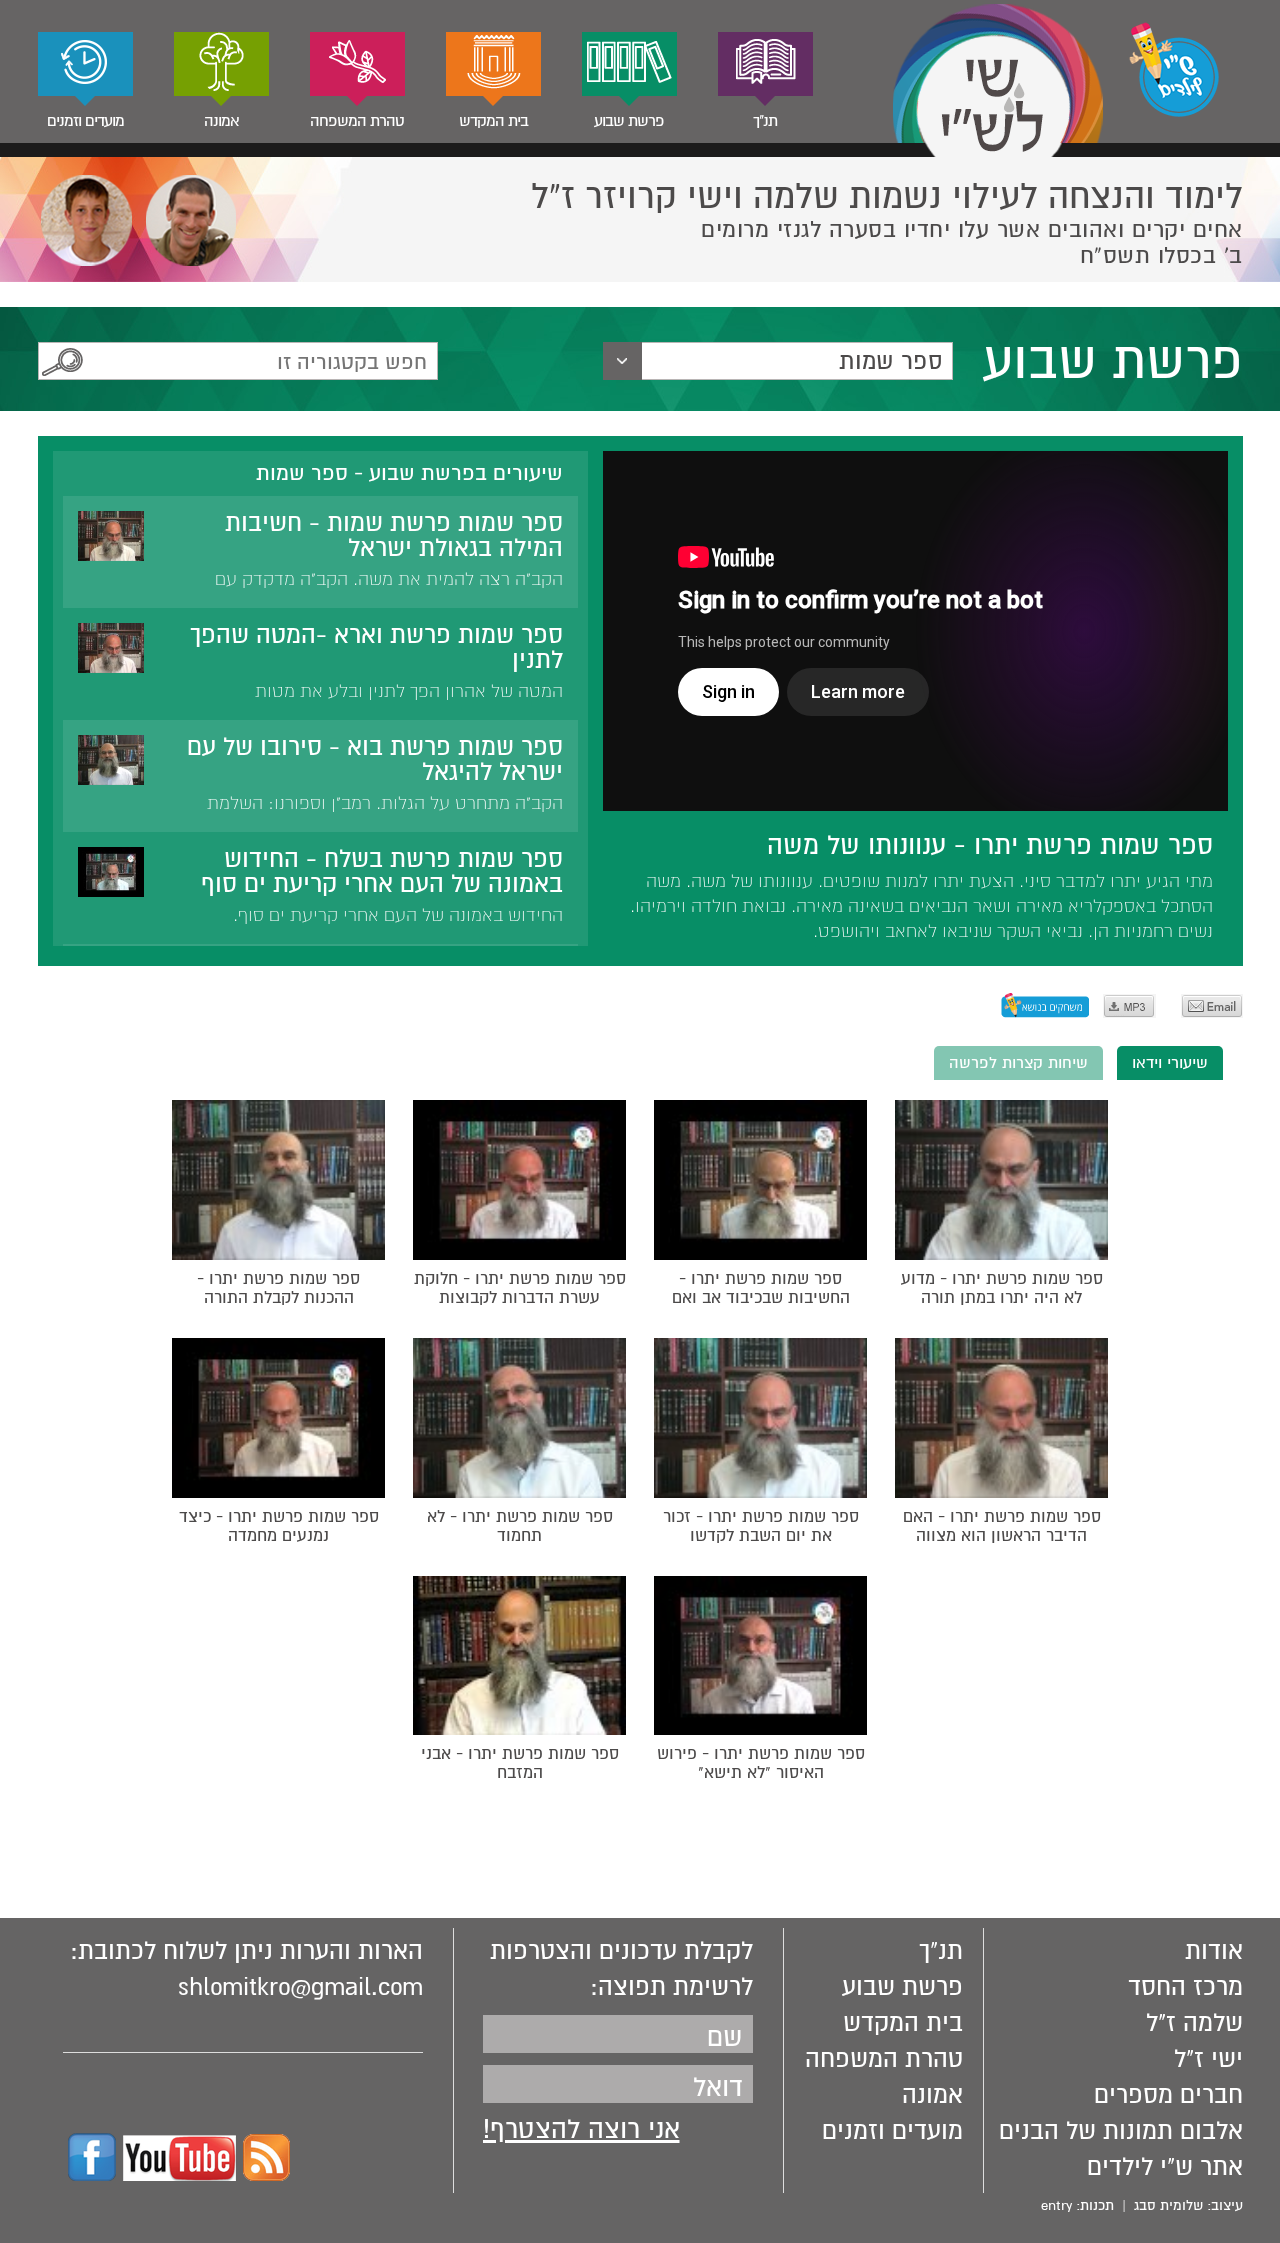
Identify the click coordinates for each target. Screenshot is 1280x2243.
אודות (1214, 1951)
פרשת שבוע (629, 121)
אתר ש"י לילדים (1165, 2167)
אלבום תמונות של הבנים (1121, 2131)
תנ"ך (765, 121)
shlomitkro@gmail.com (300, 1987)
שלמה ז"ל (1194, 2023)
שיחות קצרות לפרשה (1018, 1063)
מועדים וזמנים (85, 121)
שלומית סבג (1168, 2205)
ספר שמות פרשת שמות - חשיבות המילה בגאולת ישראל (394, 535)
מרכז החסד (1185, 1987)
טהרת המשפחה (357, 121)
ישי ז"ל (1208, 2059)
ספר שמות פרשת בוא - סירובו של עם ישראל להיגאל (375, 759)
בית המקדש (493, 121)
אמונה (221, 121)
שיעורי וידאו (1170, 1063)
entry (1056, 2205)
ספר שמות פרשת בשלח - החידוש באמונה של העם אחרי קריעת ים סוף (382, 871)
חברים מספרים (1168, 2095)
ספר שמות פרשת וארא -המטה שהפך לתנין (376, 647)
